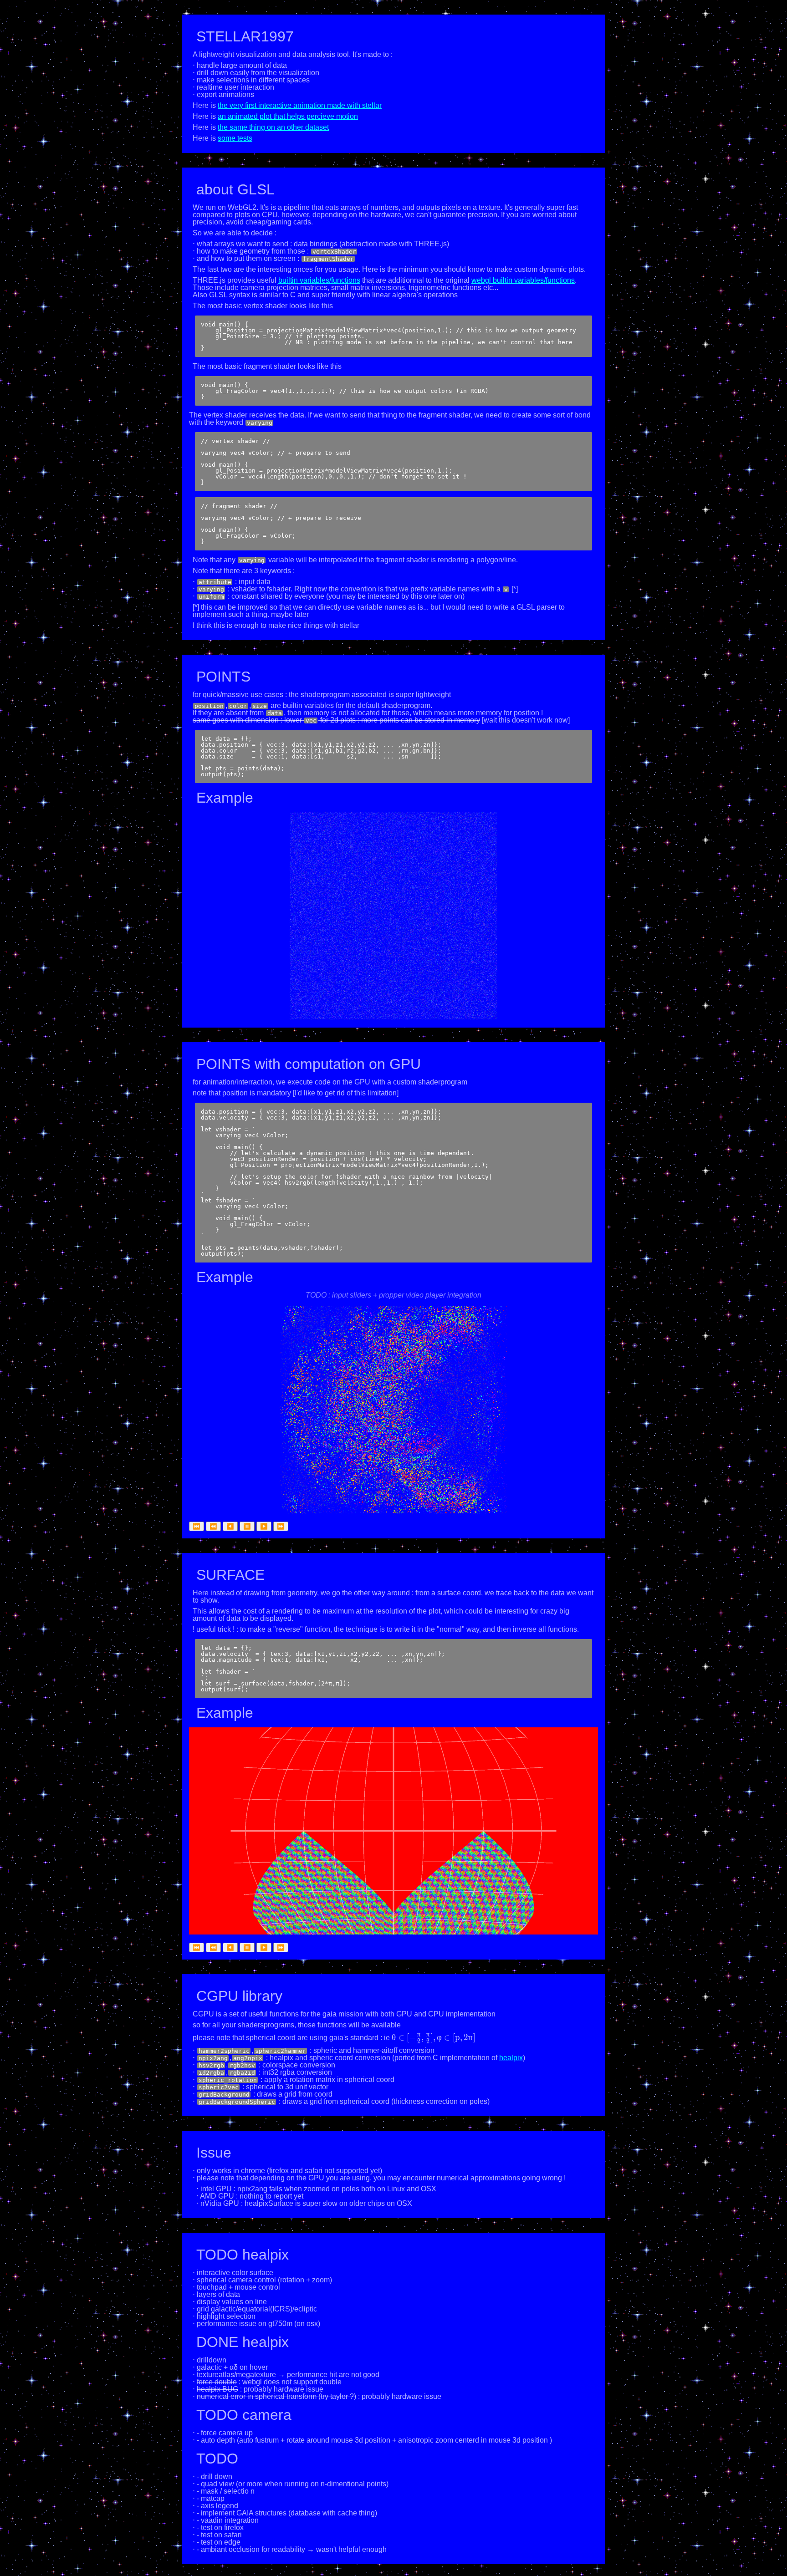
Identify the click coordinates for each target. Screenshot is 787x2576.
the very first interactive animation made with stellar (300, 105)
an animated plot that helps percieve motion (288, 116)
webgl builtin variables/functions (523, 280)
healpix (511, 2058)
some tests (235, 138)
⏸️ (247, 1526)
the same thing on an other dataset (273, 127)
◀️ (230, 1526)
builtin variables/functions (319, 280)
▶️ (264, 1526)
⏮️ (197, 1526)
